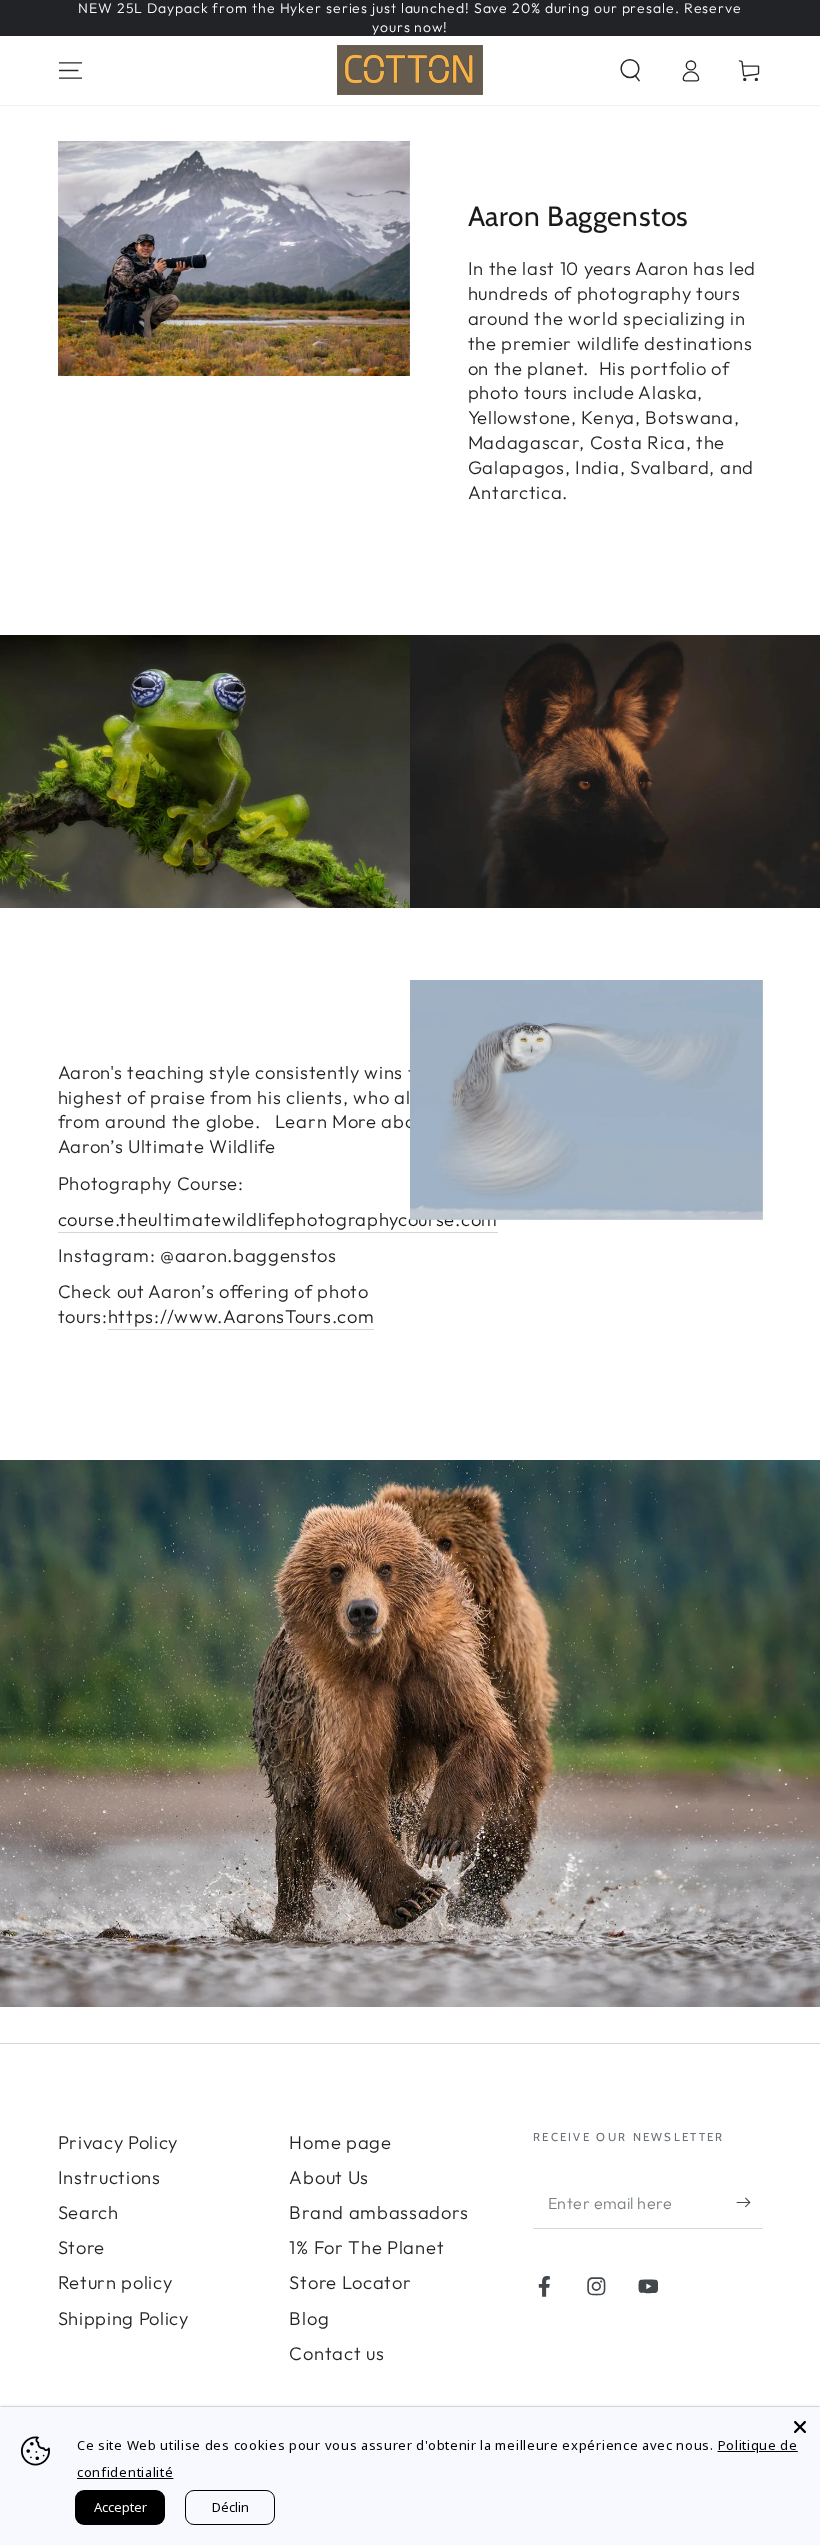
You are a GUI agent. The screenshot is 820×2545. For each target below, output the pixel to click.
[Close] (800, 2427)
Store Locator (350, 2282)
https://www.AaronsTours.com (241, 1316)
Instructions (109, 2177)
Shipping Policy (123, 2318)
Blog (309, 2318)
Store (81, 2247)
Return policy (115, 2282)
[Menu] (70, 70)
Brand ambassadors (378, 2212)
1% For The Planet (366, 2247)
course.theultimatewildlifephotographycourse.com (278, 1219)
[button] (630, 70)
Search (88, 2212)
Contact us (336, 2353)
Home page (340, 2142)
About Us (329, 2177)
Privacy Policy (118, 2142)
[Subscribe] (749, 2202)
